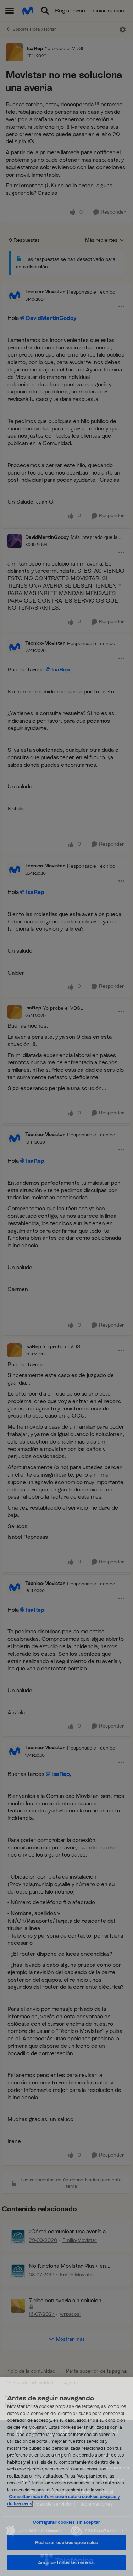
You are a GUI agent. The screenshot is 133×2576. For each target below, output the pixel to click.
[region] (66, 2476)
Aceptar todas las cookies (66, 2563)
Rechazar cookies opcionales (67, 2542)
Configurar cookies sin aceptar (66, 2522)
